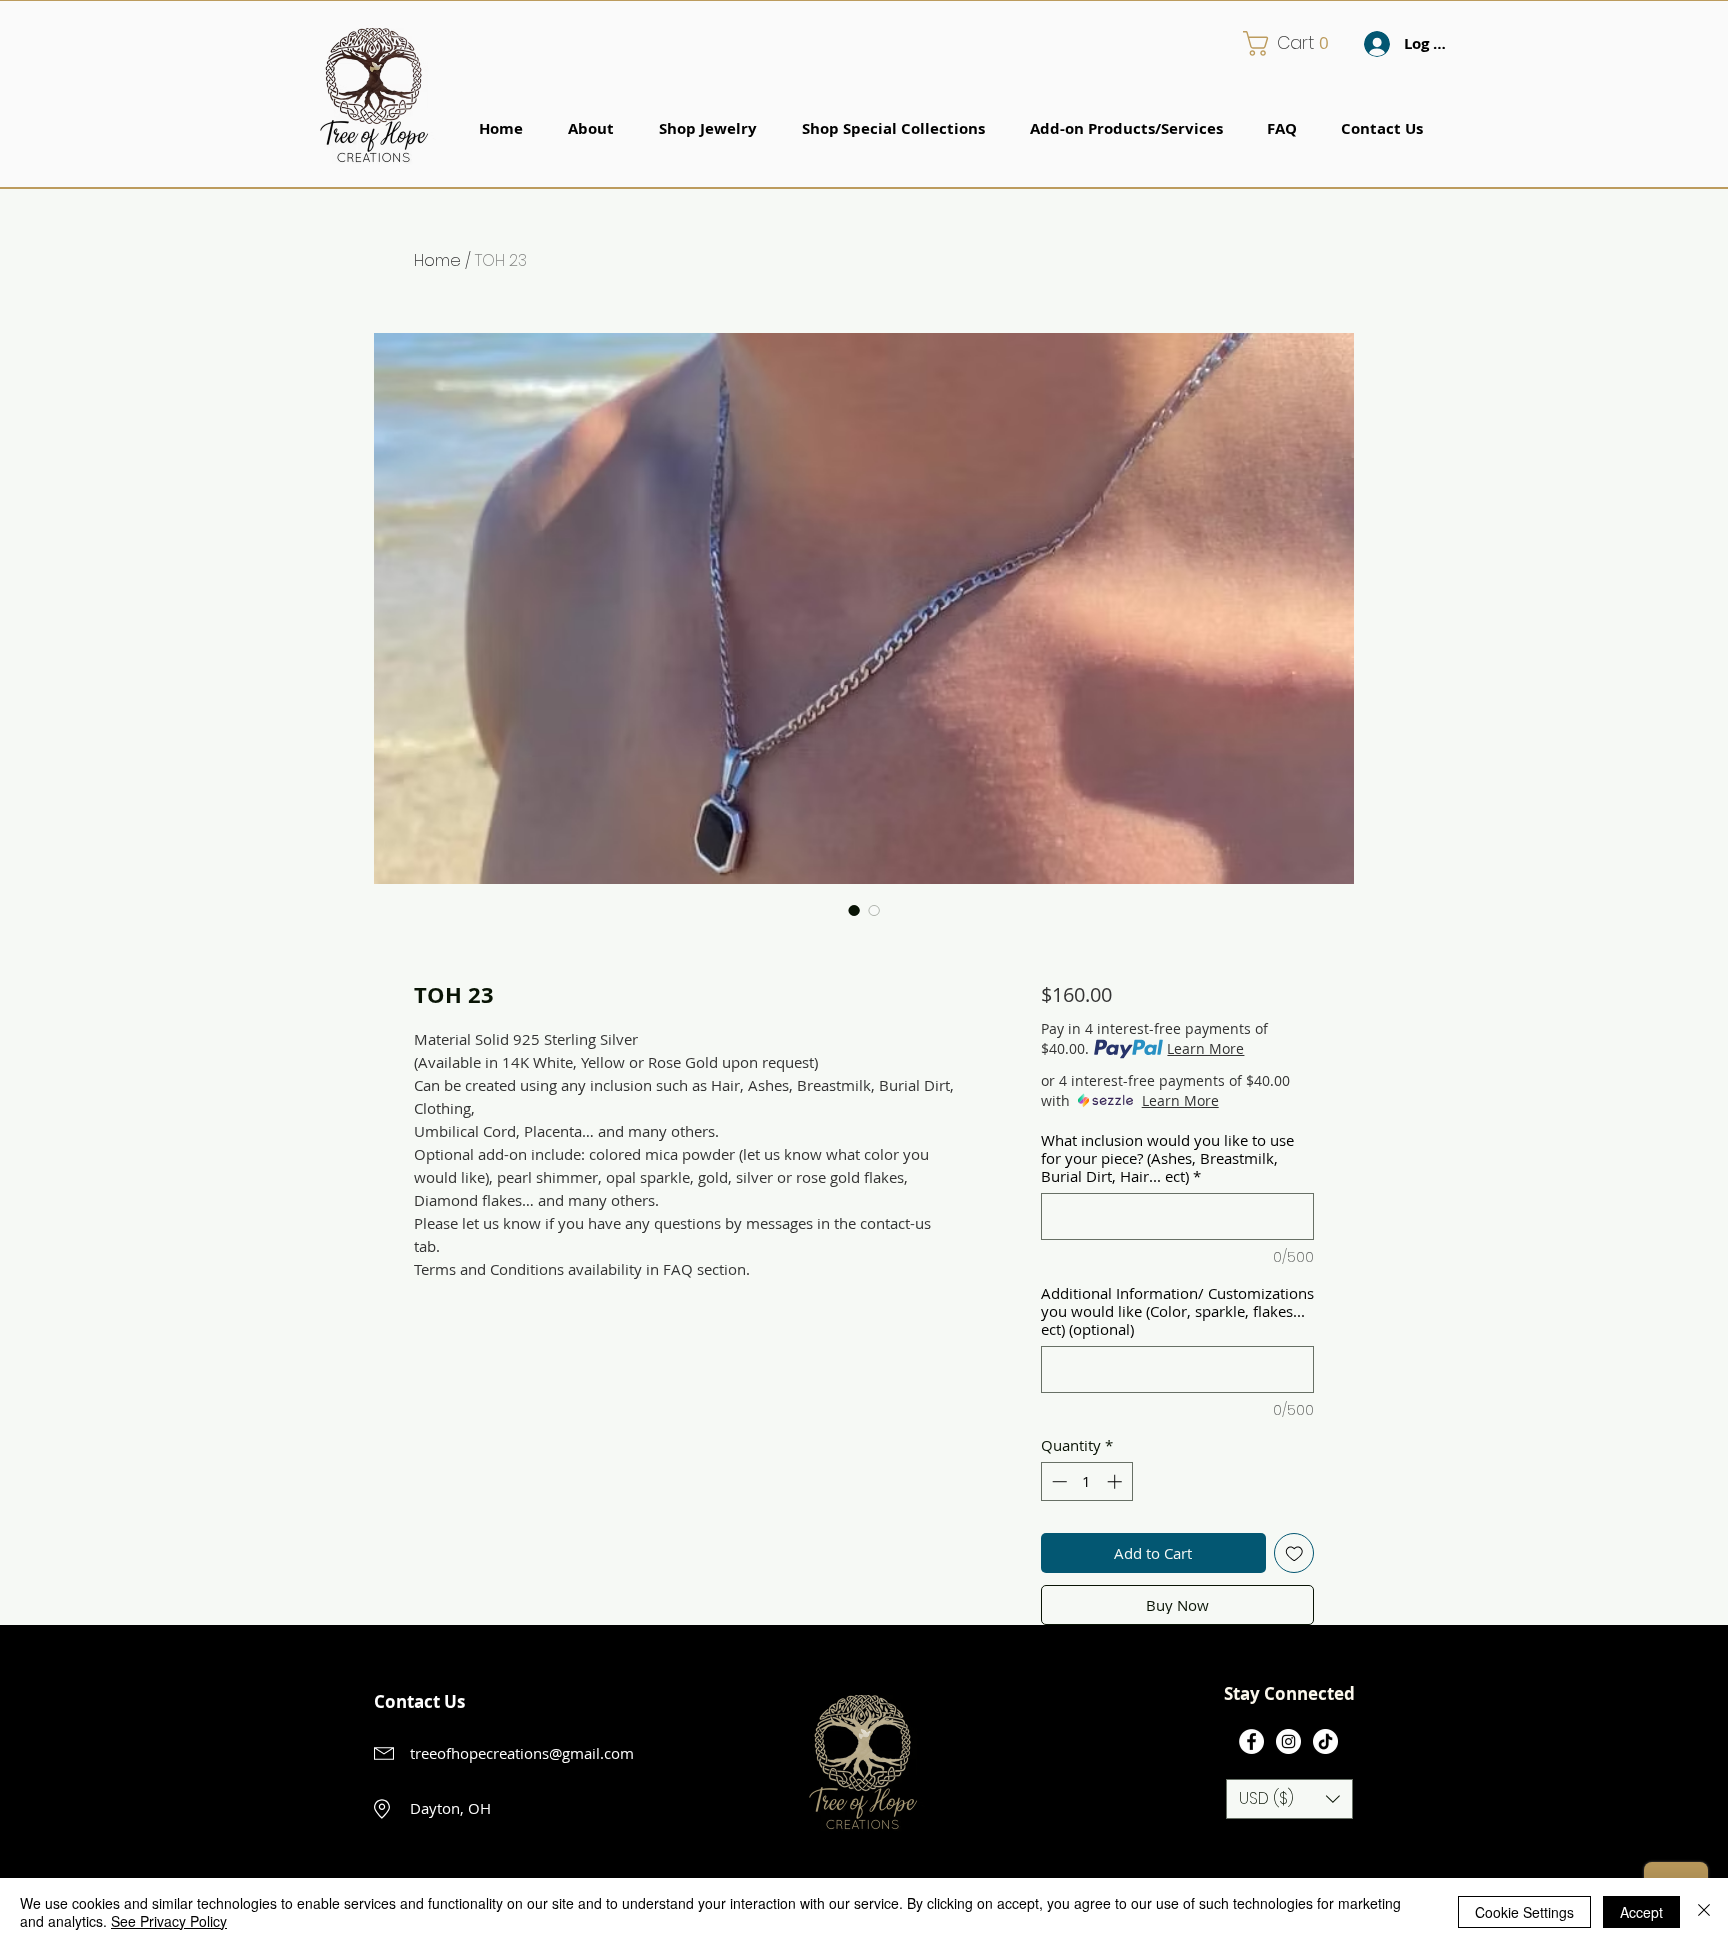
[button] (1293, 43)
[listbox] (1289, 1799)
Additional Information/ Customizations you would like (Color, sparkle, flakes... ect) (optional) (1177, 1311)
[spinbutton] (1086, 1481)
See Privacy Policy (169, 1921)
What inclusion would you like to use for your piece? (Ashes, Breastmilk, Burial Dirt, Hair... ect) (1167, 1158)
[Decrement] (1057, 1481)
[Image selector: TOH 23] (854, 910)
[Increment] (1116, 1481)
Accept (1641, 1912)
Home (437, 260)
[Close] (1704, 1912)
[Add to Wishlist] (1294, 1553)
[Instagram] (1288, 1741)
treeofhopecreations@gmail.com (522, 1753)
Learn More (1205, 1048)
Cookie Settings (1524, 1912)
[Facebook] (1251, 1741)
